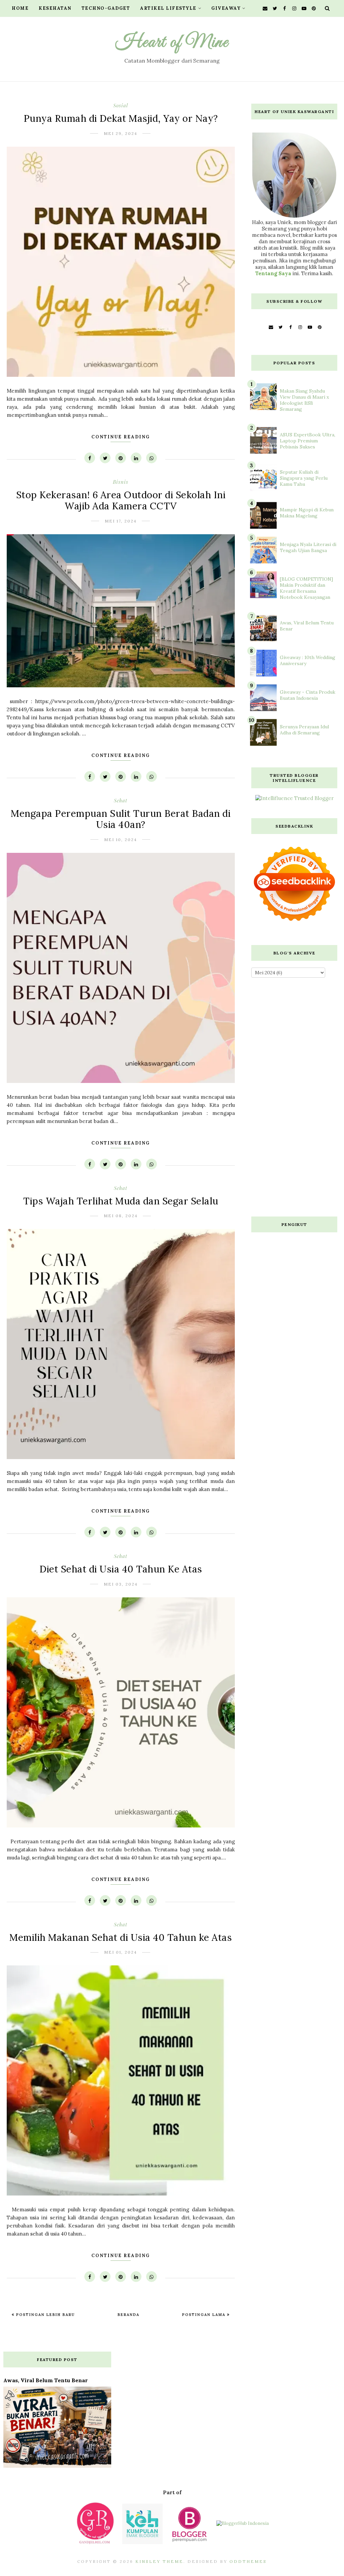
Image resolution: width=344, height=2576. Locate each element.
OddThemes (248, 2561)
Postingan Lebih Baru (45, 2315)
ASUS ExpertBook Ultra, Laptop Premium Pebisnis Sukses (308, 441)
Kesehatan (55, 8)
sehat (121, 800)
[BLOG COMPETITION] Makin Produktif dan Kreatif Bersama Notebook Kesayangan (306, 588)
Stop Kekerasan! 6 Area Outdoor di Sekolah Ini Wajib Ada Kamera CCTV (121, 501)
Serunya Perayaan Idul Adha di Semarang (304, 730)
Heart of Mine (172, 42)
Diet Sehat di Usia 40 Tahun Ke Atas (121, 1569)
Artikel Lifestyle (168, 8)
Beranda (128, 2315)
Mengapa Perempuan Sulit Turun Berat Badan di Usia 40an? (121, 819)
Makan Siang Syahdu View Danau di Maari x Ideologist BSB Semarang (304, 400)
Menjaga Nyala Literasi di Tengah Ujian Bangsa (308, 547)
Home (20, 8)
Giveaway (226, 8)
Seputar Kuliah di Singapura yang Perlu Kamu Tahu (304, 478)
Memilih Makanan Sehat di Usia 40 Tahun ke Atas (121, 1937)
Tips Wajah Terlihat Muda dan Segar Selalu (121, 1201)
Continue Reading (121, 437)
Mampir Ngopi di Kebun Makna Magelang (307, 513)
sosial (121, 105)
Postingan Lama (205, 2315)
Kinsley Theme (159, 2561)
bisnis (121, 482)
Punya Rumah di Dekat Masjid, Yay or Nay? (121, 118)
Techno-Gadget (106, 8)
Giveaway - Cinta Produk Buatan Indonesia (308, 695)
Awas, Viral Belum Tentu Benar (46, 2380)
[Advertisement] (294, 1099)
